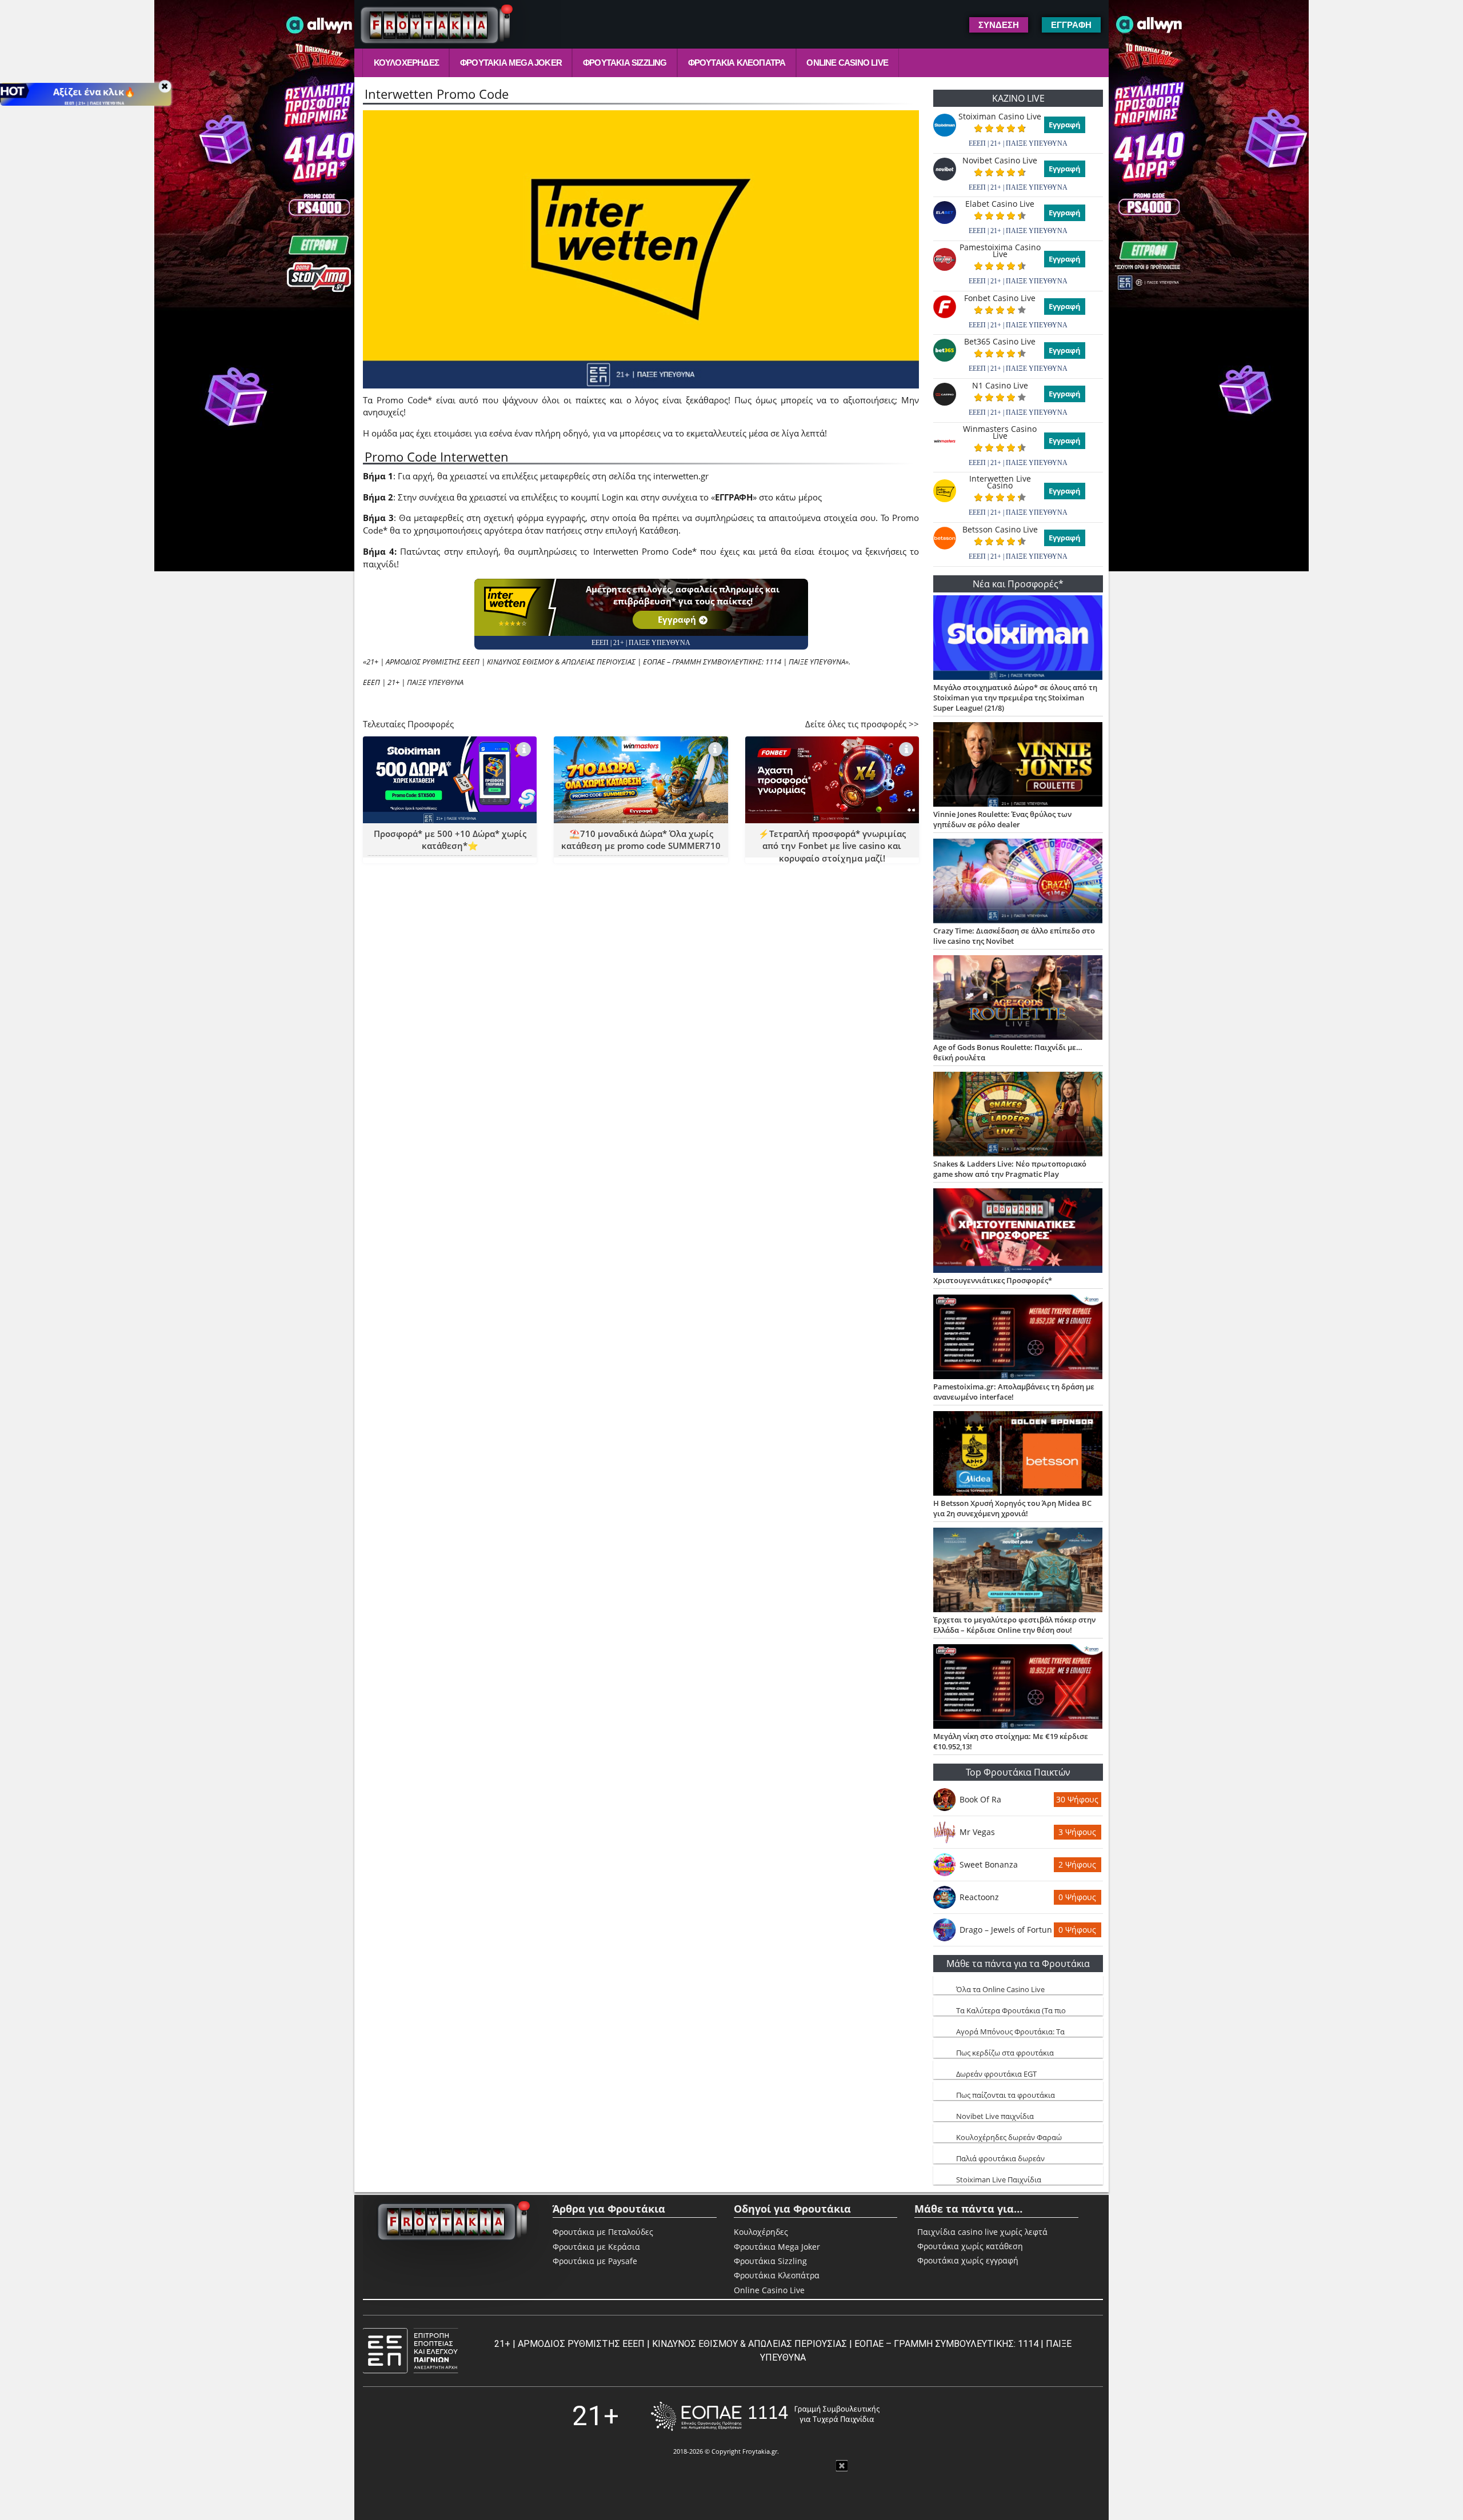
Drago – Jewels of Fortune (1006, 1930)
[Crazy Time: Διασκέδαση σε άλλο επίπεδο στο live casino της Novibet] (1018, 882)
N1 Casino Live (1000, 386)
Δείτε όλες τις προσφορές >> (862, 724)
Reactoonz (979, 1897)
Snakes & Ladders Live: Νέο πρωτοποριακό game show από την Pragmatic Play (1010, 1169)
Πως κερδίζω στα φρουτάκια (1005, 2053)
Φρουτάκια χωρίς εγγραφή (968, 2261)
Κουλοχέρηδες (406, 63)
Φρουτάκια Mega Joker (511, 63)
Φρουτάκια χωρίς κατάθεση (970, 2246)
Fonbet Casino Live (1000, 298)
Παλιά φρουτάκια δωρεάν (1000, 2158)
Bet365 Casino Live (1000, 342)
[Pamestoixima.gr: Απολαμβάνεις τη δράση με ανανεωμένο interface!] (1018, 1338)
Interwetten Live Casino (1000, 482)
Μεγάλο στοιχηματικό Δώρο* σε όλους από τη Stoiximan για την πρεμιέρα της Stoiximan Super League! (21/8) (1015, 698)
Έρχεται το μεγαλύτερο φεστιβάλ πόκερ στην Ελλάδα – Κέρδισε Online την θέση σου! (1014, 1625)
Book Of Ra (980, 1799)
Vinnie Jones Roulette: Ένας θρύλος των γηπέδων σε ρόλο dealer (1002, 819)
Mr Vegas (977, 1832)
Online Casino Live (847, 63)
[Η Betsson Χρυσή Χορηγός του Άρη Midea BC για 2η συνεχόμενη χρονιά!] (1018, 1455)
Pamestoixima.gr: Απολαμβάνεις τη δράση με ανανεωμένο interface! (1014, 1392)
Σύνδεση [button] (999, 25)
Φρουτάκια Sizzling (625, 63)
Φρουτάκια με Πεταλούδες (603, 2232)
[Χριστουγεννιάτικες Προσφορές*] (1018, 1232)
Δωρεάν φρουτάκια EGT (996, 2074)
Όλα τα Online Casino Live (1000, 1989)
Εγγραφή (677, 619)
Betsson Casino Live (1000, 530)
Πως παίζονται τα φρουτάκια (1006, 2095)
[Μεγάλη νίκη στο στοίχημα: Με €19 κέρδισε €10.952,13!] (1018, 1688)
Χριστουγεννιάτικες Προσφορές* (993, 1280)
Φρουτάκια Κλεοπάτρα (737, 63)
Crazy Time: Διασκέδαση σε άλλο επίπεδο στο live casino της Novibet (1014, 936)
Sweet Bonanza (989, 1864)
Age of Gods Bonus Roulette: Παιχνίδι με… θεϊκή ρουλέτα (1008, 1052)
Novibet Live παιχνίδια (995, 2116)
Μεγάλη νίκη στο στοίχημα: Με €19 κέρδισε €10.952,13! (1011, 1741)
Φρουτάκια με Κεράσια (596, 2247)
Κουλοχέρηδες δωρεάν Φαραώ (1009, 2137)
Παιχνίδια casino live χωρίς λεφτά (982, 2232)
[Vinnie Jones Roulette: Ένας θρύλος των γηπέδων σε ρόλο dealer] (1018, 766)
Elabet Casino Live (1000, 204)
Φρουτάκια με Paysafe (595, 2261)
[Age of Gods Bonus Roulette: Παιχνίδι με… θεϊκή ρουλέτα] (1018, 999)
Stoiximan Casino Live (1000, 117)
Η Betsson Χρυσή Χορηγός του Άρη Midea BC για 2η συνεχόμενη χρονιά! (1012, 1508)
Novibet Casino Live (1000, 161)
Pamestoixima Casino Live (1000, 251)
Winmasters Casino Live (1000, 432)
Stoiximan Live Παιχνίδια (999, 2180)
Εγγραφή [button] (1071, 25)
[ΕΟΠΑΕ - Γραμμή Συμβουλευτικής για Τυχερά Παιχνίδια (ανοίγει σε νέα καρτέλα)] (765, 2416)
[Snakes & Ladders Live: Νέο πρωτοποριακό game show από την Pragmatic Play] (1018, 1115)
